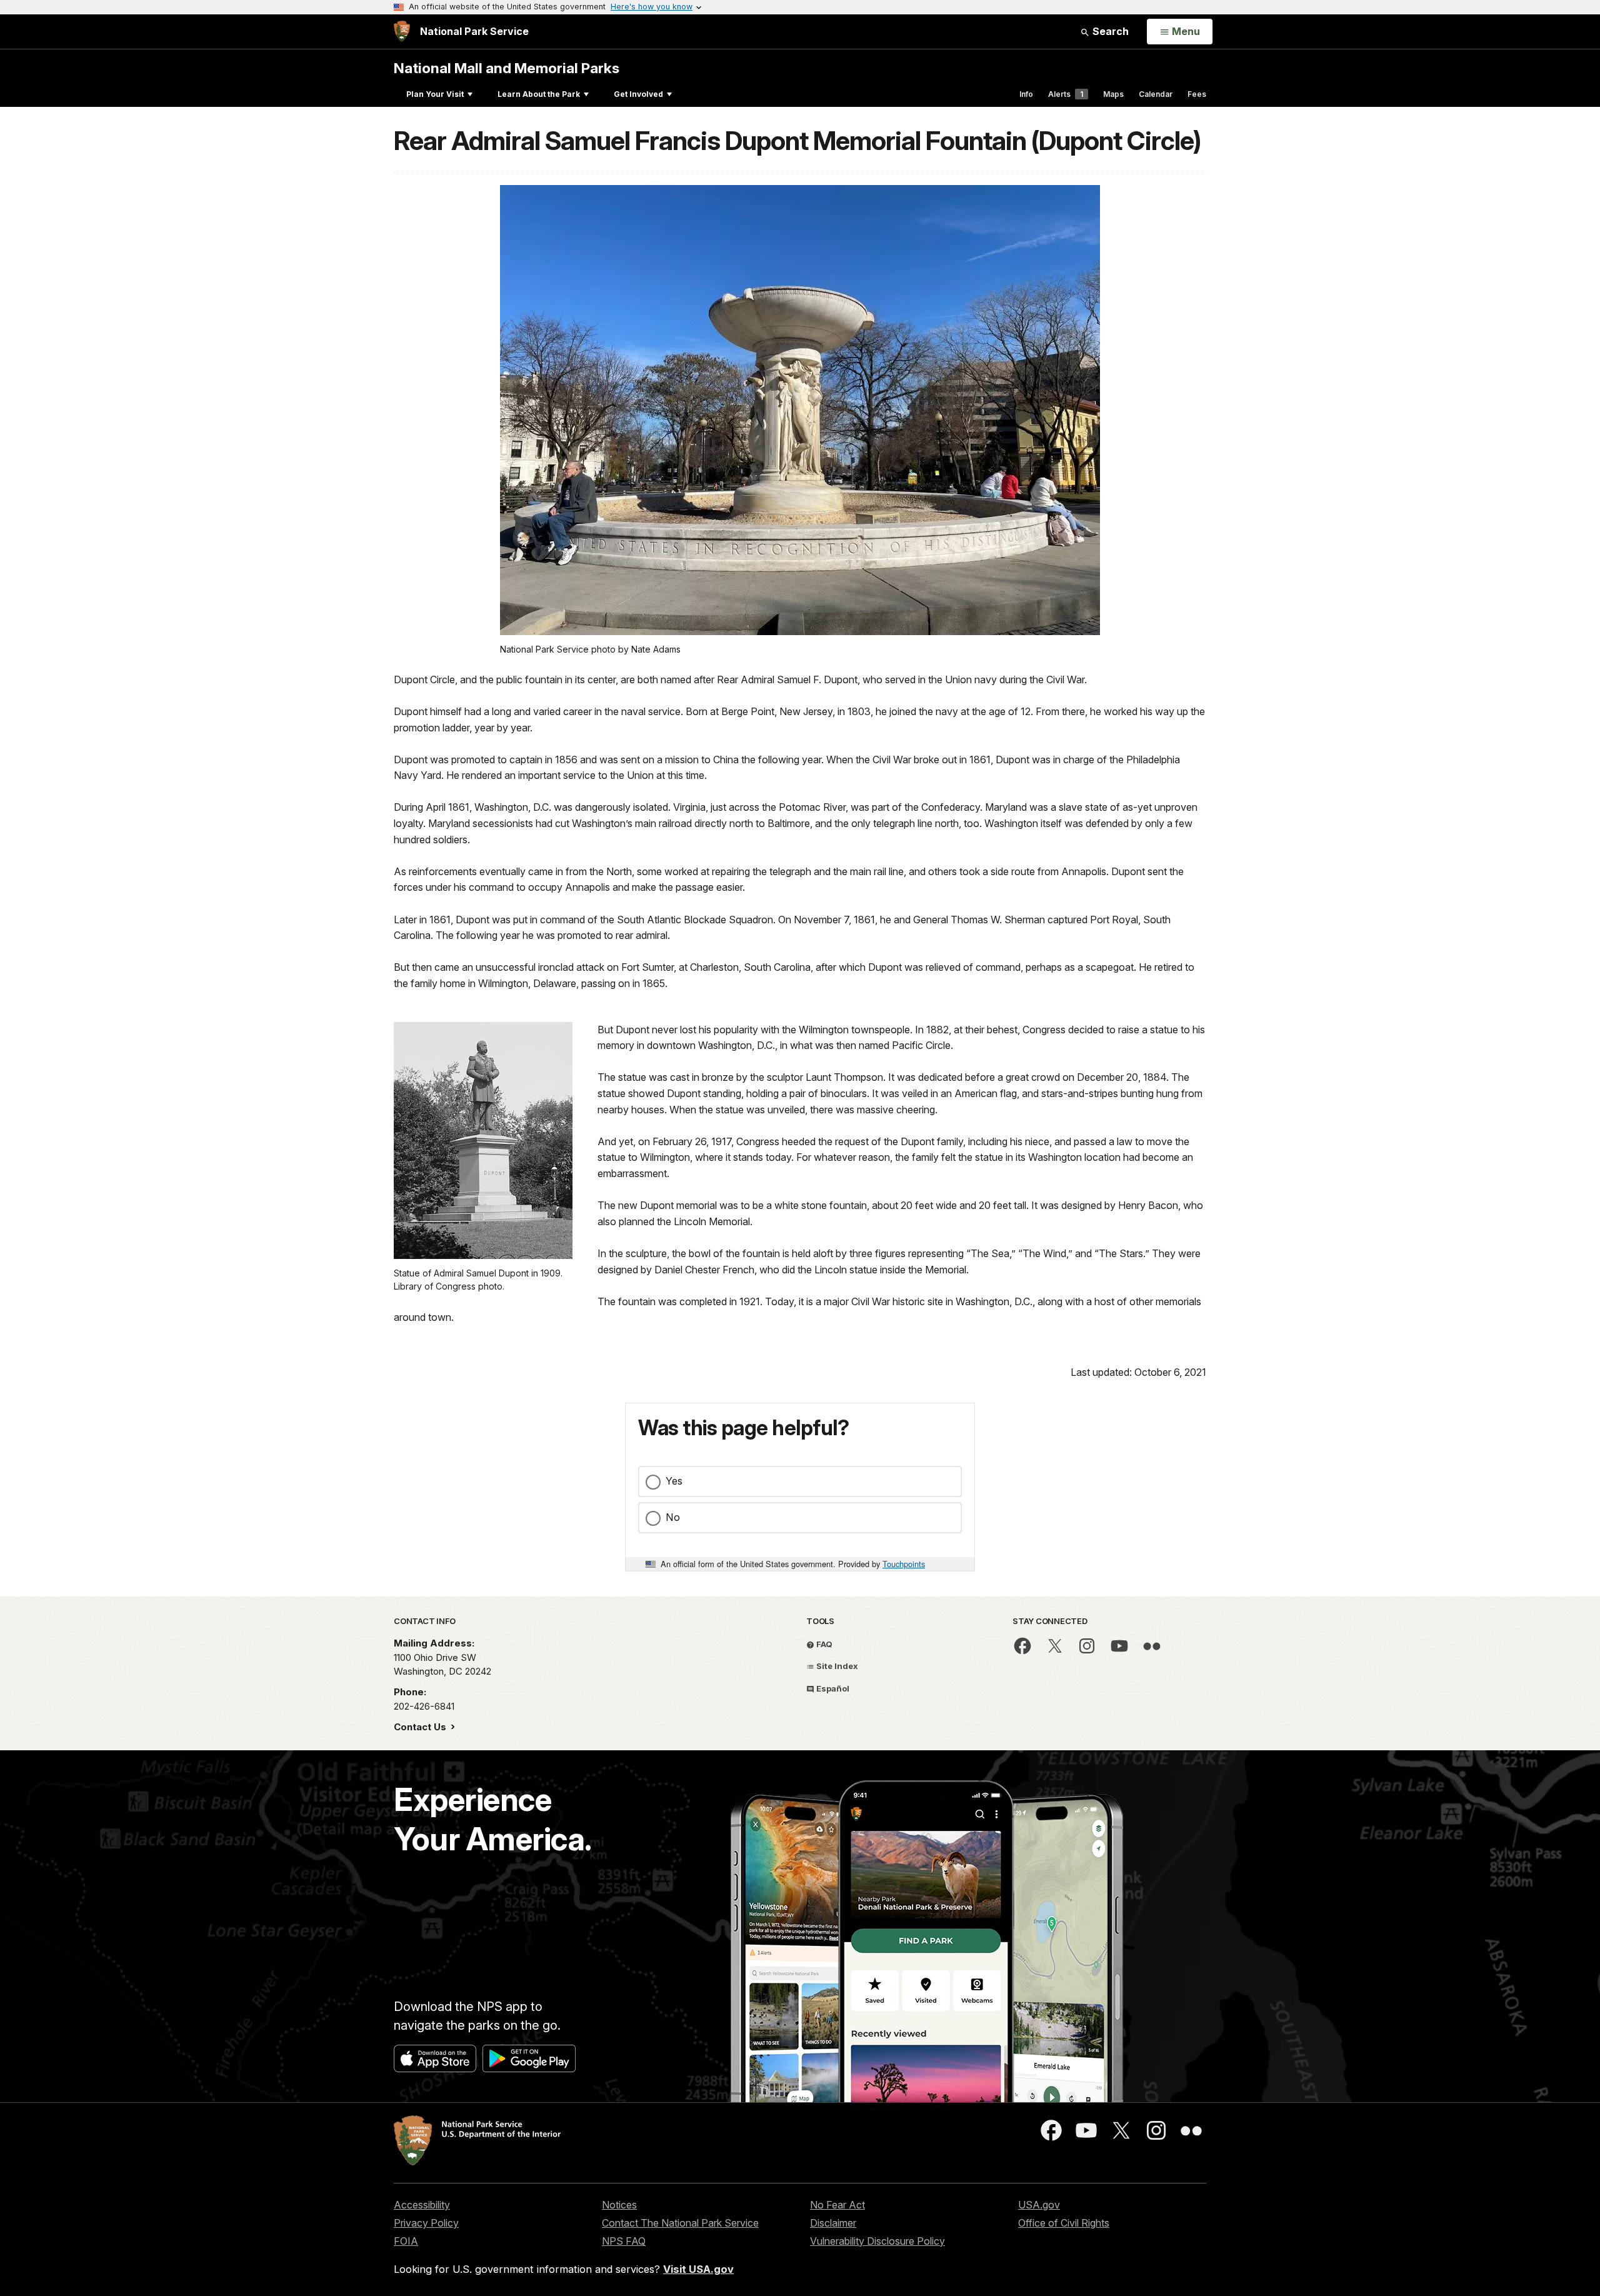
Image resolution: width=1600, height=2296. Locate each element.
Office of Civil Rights (1064, 2223)
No (673, 1517)
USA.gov (1039, 2205)
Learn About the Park (539, 94)
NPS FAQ (624, 2241)
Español (832, 1688)
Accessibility (422, 2205)
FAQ (823, 1644)
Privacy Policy (426, 2223)
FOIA (406, 2241)
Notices (619, 2205)
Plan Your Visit (435, 94)
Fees (1197, 94)
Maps (1113, 94)
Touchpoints (904, 1564)
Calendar (1156, 94)
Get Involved (638, 94)
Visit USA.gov (698, 2269)
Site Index (836, 1666)
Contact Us (421, 1727)
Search (1109, 31)
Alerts (1066, 94)
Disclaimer (833, 2223)
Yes (674, 1481)
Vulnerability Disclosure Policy (877, 2241)
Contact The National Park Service (680, 2223)
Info (1026, 94)
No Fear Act (837, 2205)
